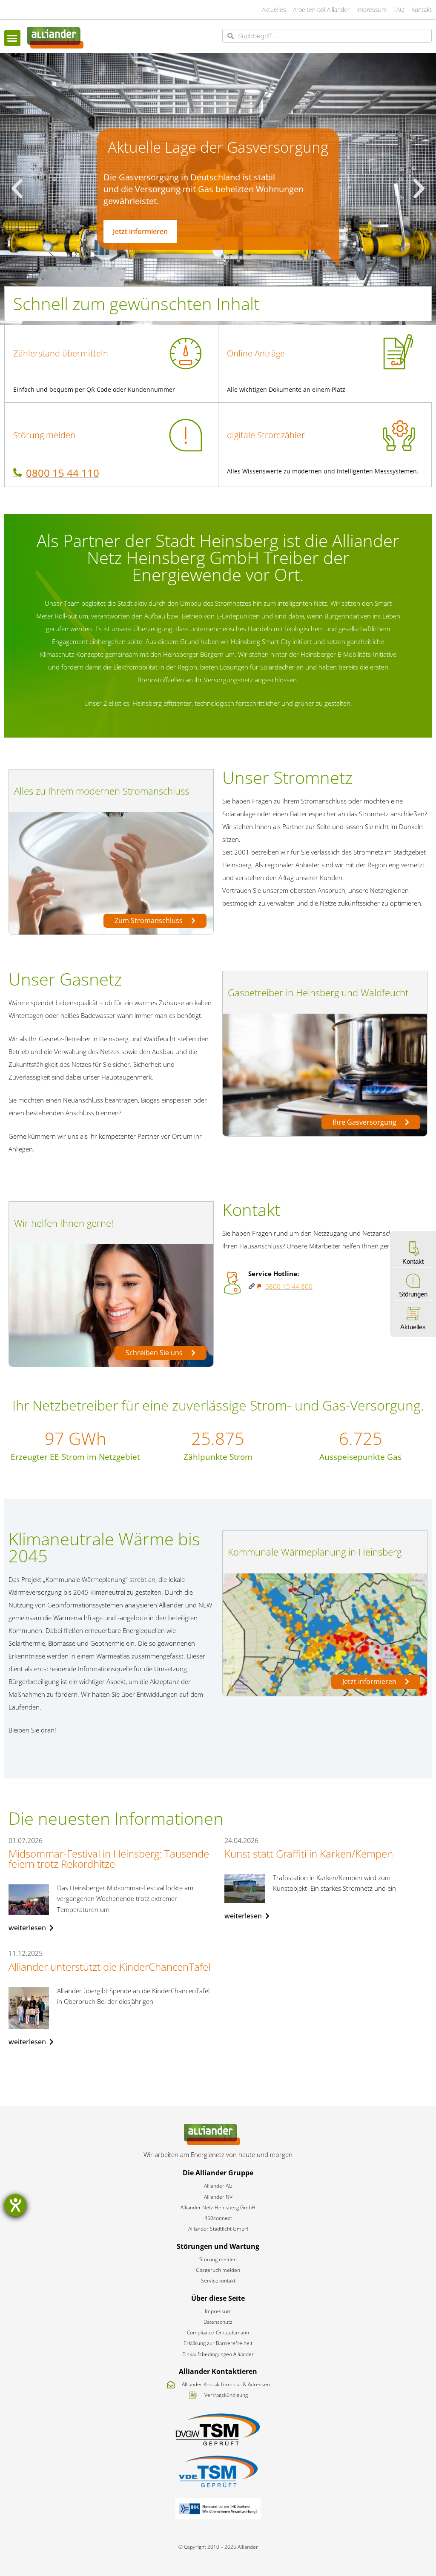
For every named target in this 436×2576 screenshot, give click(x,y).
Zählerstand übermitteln (61, 353)
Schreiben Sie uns (155, 1353)
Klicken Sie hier (135, 243)
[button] (12, 38)
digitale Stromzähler (266, 435)
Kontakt (413, 1261)
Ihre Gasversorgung (365, 1122)
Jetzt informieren (370, 1681)
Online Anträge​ (256, 353)
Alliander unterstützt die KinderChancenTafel (109, 1967)
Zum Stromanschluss (149, 920)
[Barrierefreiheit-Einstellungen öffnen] (15, 2205)
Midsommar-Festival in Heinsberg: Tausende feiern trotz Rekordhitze (109, 1859)
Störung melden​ (44, 435)
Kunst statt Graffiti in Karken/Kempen (309, 1854)
